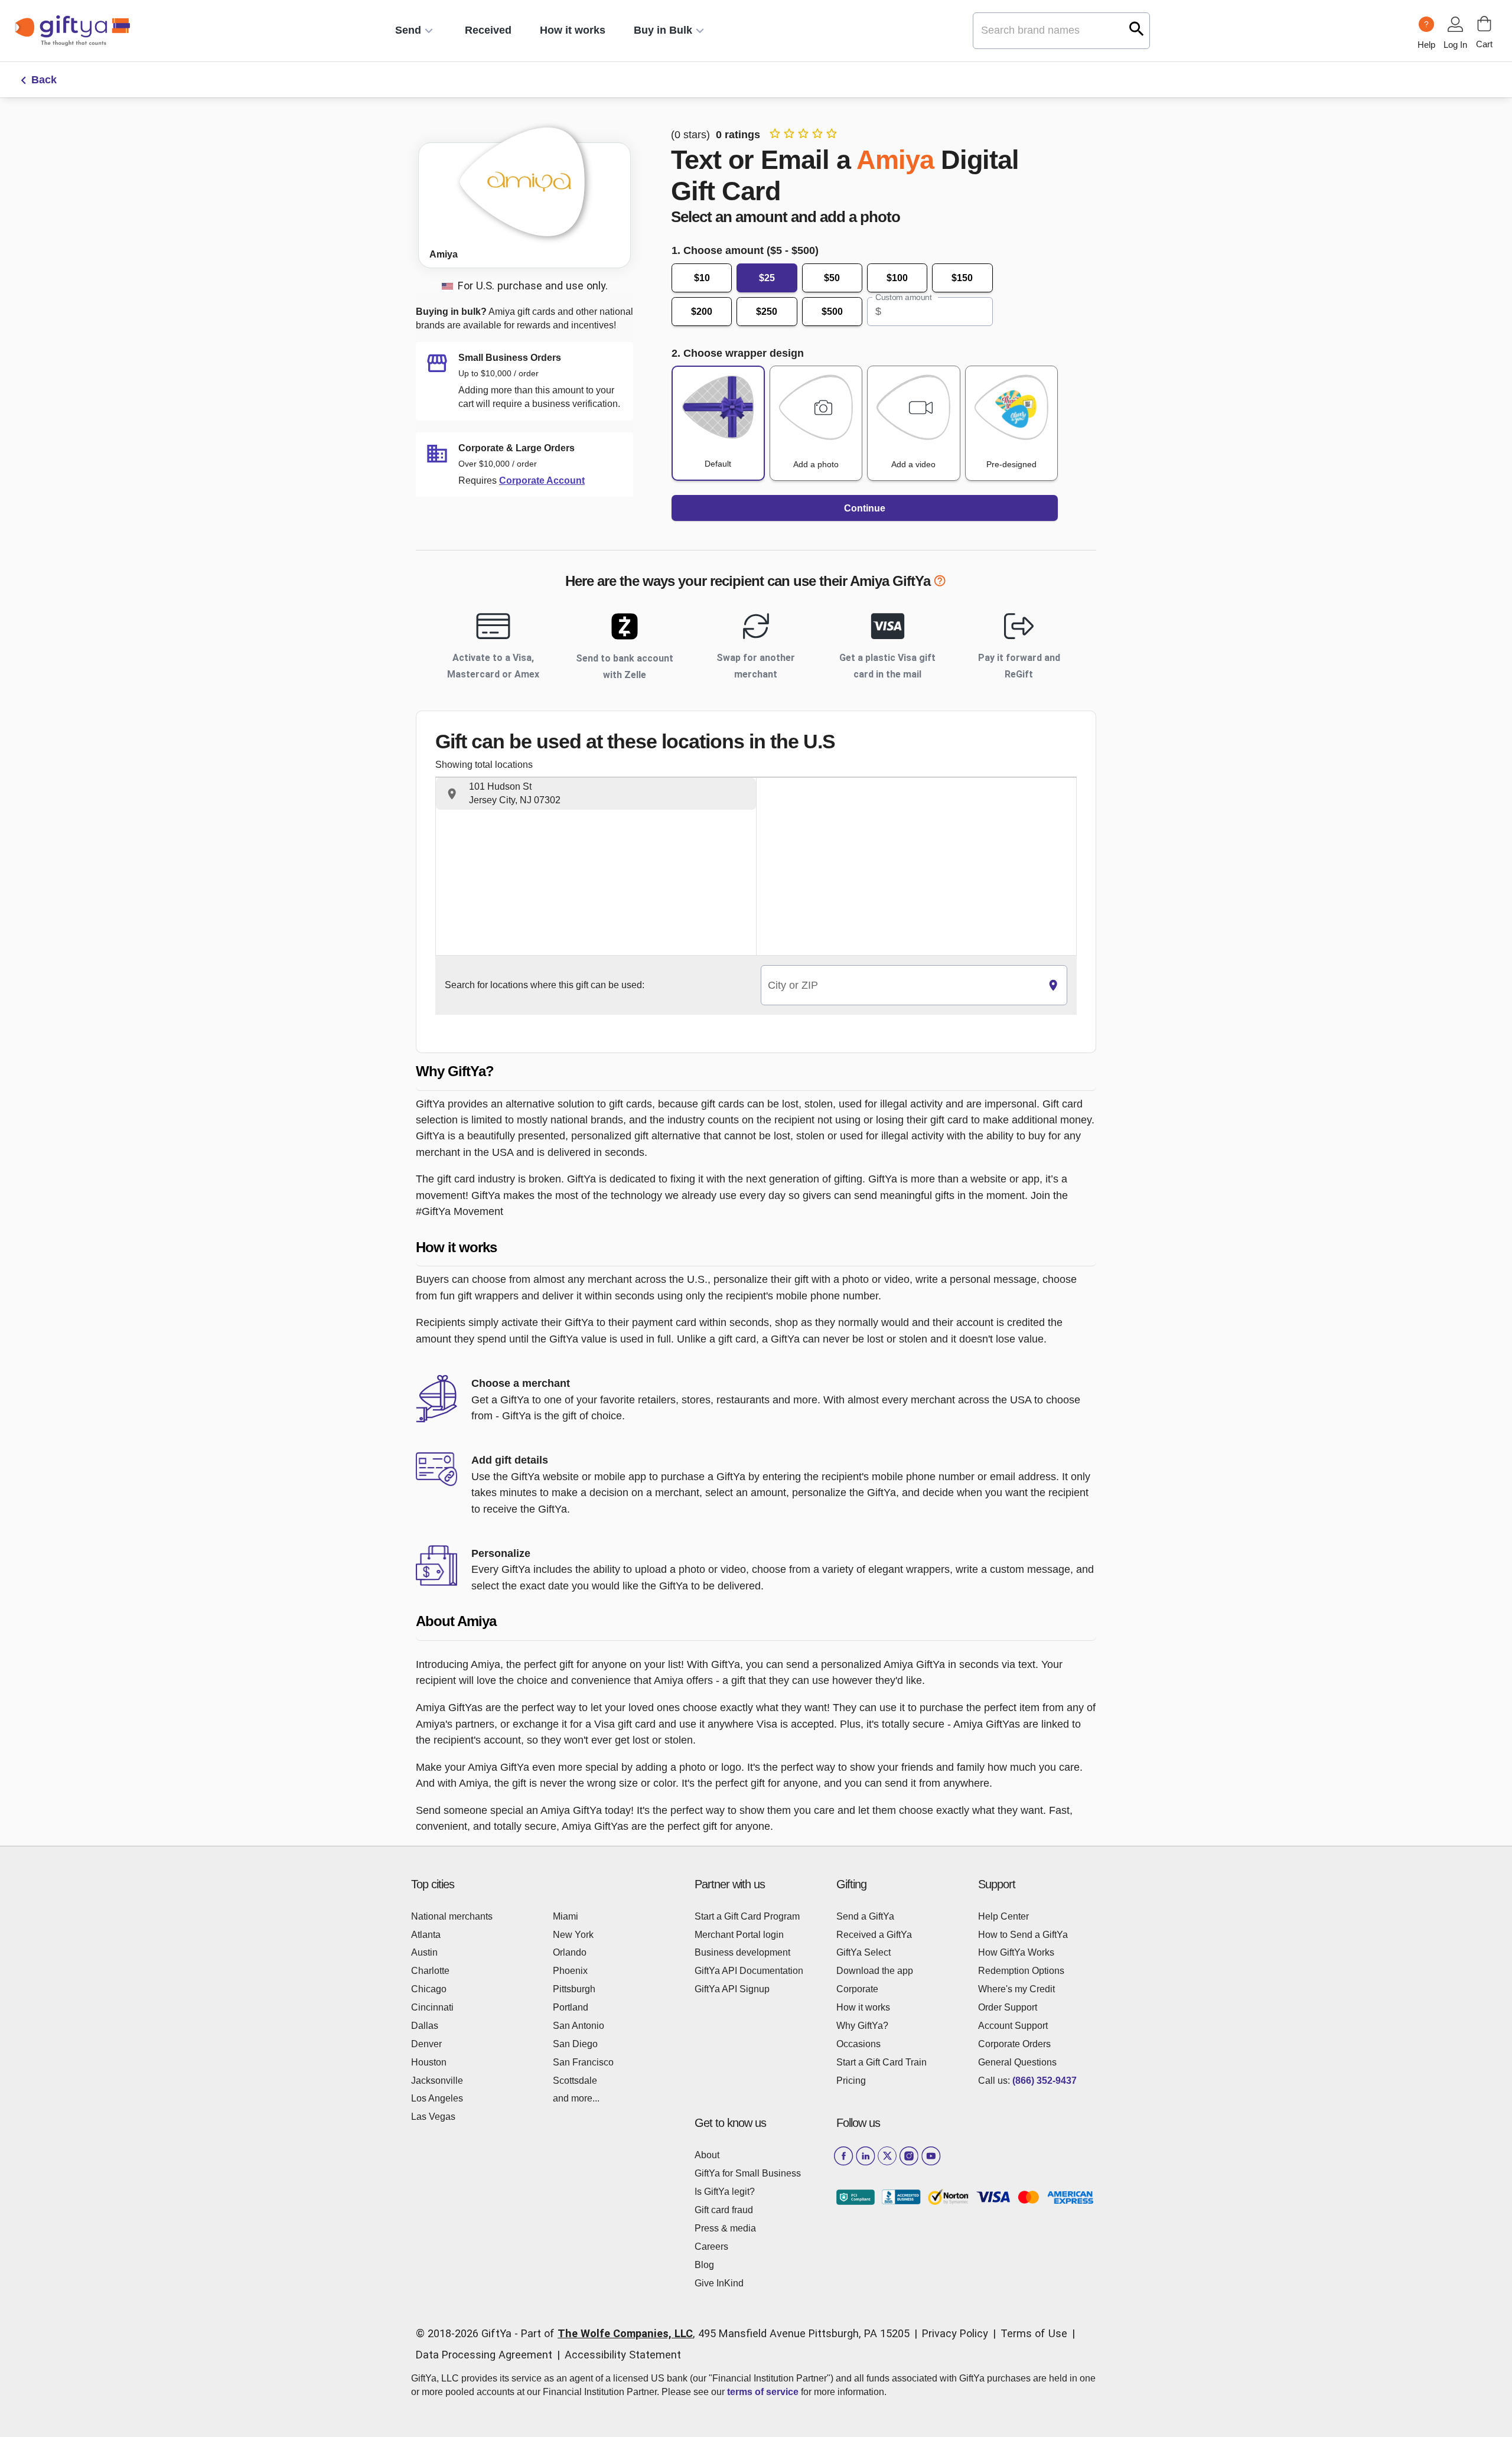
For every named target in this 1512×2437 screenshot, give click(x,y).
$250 (767, 312)
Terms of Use (1034, 2333)
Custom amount (903, 297)
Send (408, 30)
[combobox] (900, 985)
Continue (865, 508)
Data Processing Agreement (484, 2355)
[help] (940, 583)
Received (488, 30)
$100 (897, 278)
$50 (832, 278)
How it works (573, 30)
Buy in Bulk (663, 30)
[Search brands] (1137, 29)
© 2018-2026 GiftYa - (467, 2333)
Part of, (715, 2333)
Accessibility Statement (623, 2355)
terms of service (763, 2392)
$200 (702, 312)
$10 (702, 278)
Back (44, 80)
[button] (596, 794)
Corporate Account (542, 480)
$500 (832, 312)
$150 (962, 278)
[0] (1484, 24)
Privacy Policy (955, 2333)
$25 (767, 278)
